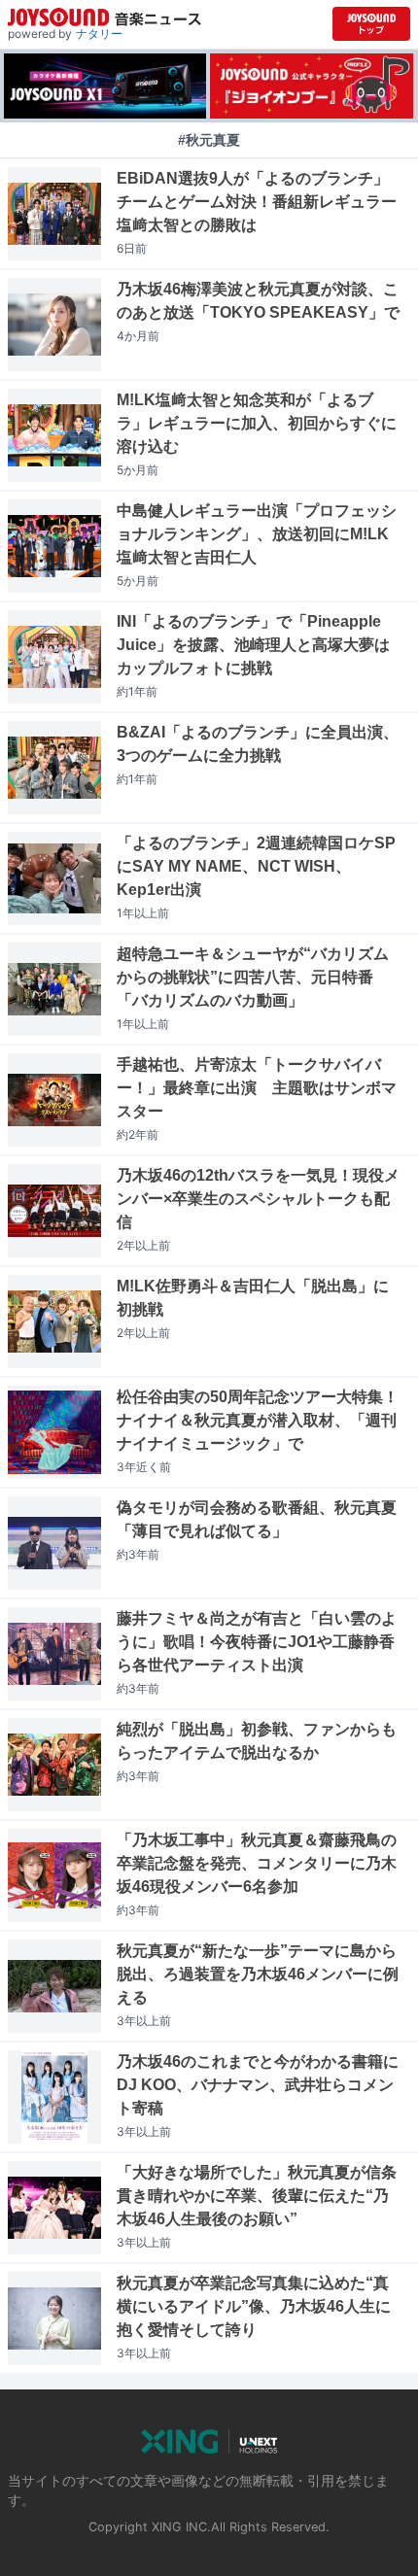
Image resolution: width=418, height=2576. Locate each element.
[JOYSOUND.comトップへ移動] (371, 24)
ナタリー (99, 34)
